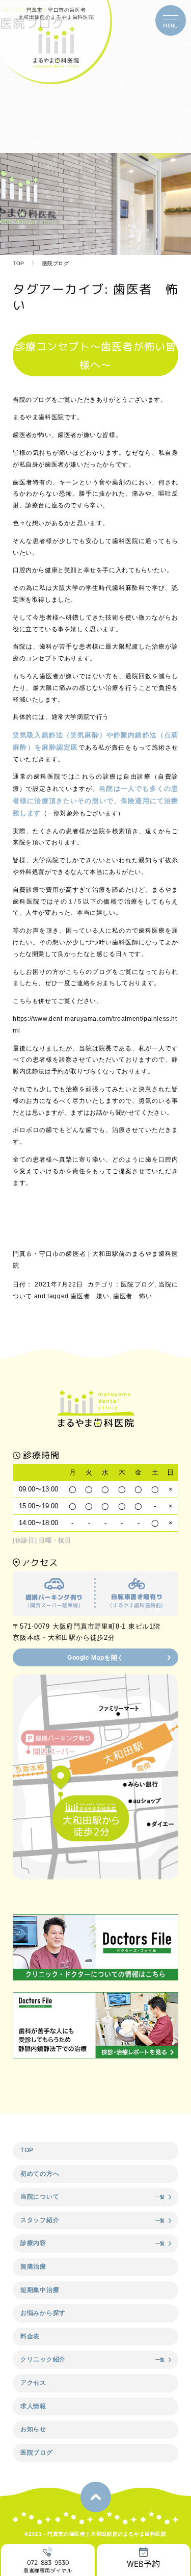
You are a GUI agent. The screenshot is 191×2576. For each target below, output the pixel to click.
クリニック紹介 (43, 2359)
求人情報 (33, 2406)
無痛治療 (33, 2266)
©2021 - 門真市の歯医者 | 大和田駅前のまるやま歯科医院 (95, 2534)
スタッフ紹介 (40, 2220)
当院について (40, 2197)
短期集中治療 (40, 2290)
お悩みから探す (43, 2313)
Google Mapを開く (95, 1658)
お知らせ (33, 2429)
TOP (19, 263)
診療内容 (33, 2243)
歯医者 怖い (132, 1296)
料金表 (30, 2336)
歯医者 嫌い (90, 1296)
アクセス (33, 2383)
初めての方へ (40, 2174)
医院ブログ (138, 1284)
